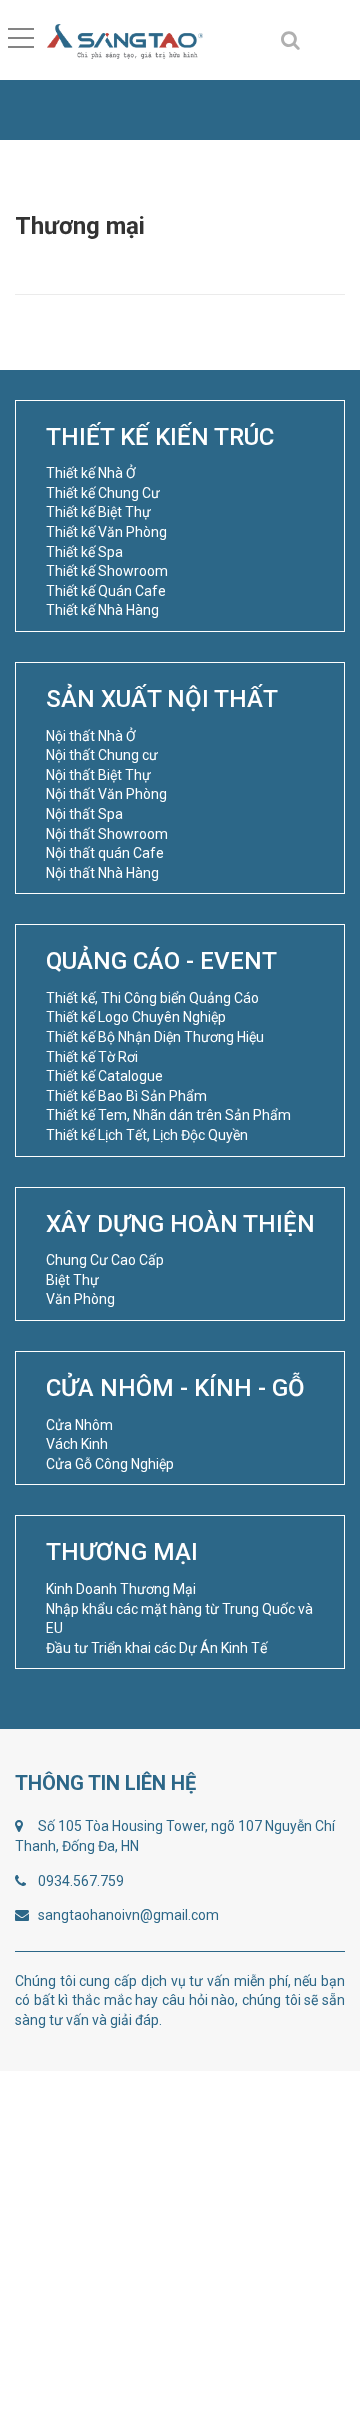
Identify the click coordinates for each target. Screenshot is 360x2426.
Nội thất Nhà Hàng (102, 873)
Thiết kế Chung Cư (103, 493)
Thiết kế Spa (84, 552)
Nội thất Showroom (107, 834)
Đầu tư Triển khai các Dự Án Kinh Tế (156, 1648)
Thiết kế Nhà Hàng (102, 610)
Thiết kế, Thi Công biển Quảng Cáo (152, 998)
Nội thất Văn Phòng (106, 794)
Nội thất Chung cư (102, 755)
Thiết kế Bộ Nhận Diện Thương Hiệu (155, 1037)
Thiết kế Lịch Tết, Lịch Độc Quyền (147, 1135)
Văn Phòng (80, 1299)
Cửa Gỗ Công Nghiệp (110, 1464)
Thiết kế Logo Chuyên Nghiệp (136, 1017)
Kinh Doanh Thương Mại (121, 1589)
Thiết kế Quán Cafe (106, 591)
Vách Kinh (77, 1444)
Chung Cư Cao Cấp (105, 1260)
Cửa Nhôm (79, 1425)
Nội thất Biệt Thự (98, 775)
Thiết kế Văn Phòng (106, 532)
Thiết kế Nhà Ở (91, 473)
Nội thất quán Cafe (105, 853)
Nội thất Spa (84, 814)
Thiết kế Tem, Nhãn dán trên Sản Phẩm (168, 1115)
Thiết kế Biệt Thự (98, 512)
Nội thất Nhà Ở (91, 736)
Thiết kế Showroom (107, 571)
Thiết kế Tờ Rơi (92, 1057)
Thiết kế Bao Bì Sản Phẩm (126, 1096)
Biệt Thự (72, 1280)
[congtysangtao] (123, 40)
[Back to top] (297, 2363)
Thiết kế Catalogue (104, 1076)
